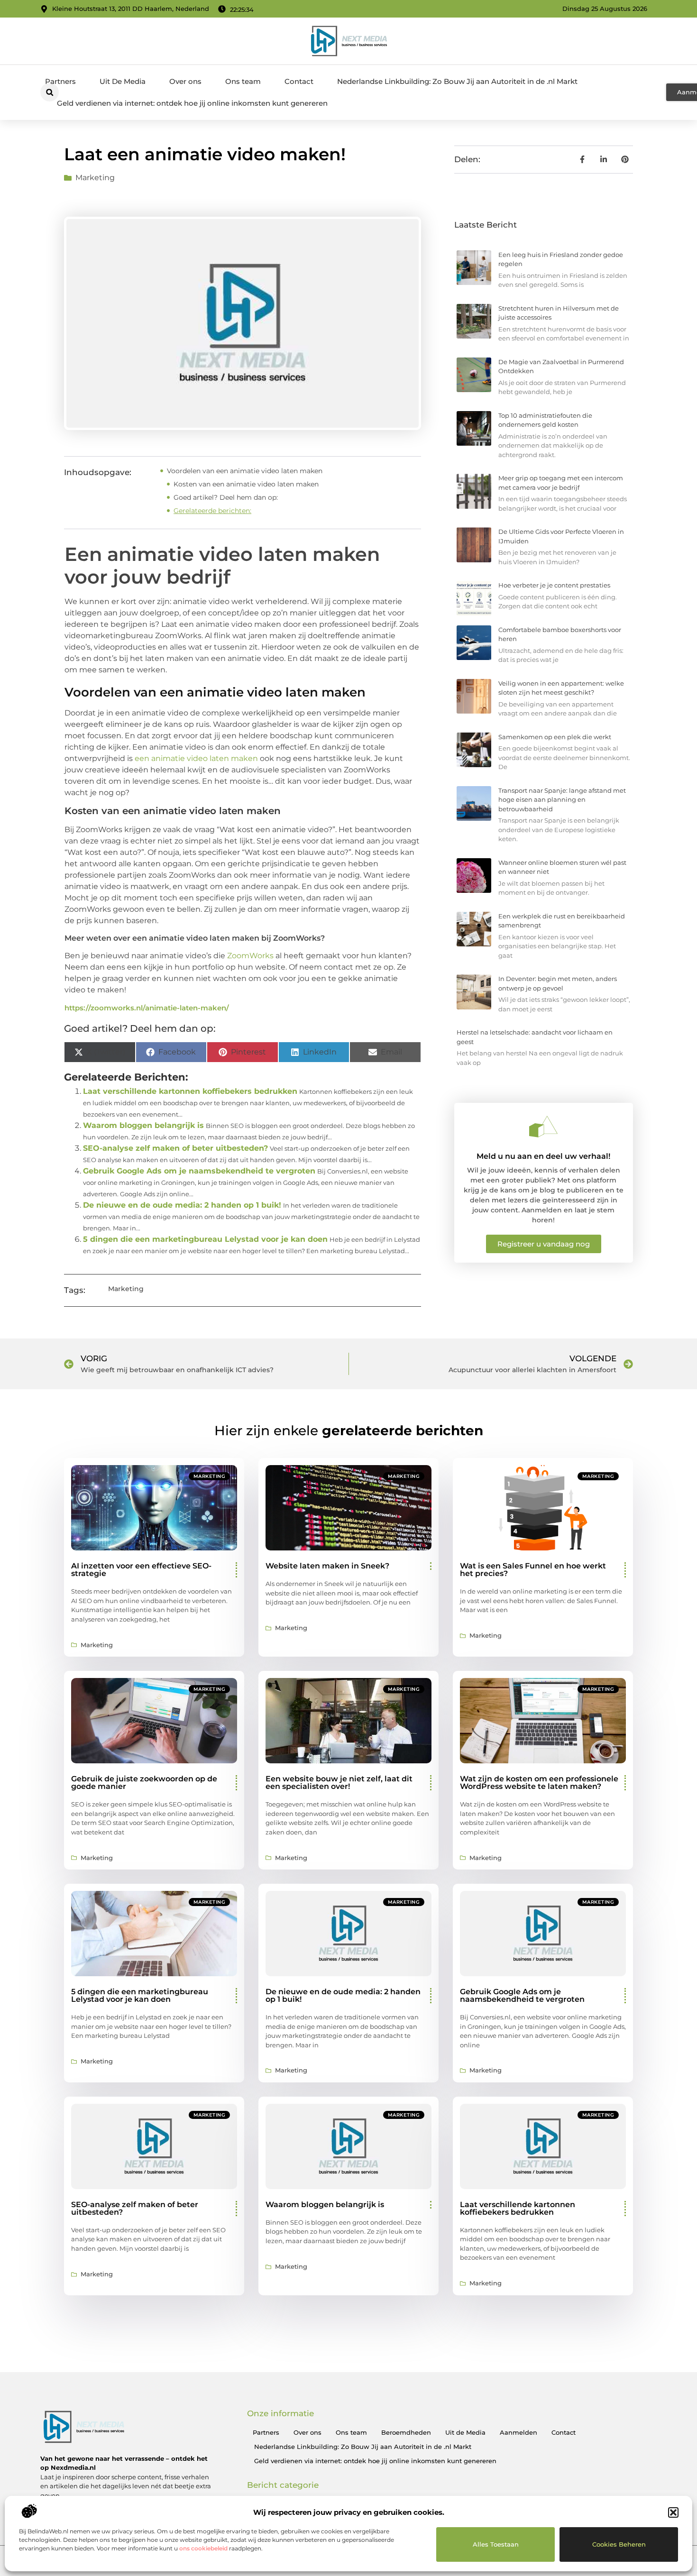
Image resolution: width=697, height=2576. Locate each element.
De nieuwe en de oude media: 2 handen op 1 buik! (182, 1205)
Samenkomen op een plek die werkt (555, 737)
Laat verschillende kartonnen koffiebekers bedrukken (190, 1091)
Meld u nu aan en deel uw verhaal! (543, 1156)
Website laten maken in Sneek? (327, 1566)
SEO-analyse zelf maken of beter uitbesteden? (175, 1148)
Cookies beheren (619, 2544)
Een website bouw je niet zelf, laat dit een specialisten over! (339, 1783)
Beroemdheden (406, 2432)
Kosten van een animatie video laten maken (246, 484)
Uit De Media (123, 81)
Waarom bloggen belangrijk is (143, 1125)
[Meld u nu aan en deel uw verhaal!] (543, 1127)
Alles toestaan (496, 2544)
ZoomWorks (251, 956)
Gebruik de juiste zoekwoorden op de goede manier (144, 1783)
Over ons (185, 81)
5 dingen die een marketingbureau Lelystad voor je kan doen (205, 1239)
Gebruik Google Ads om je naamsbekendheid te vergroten (199, 1171)
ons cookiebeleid (203, 2548)
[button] (673, 2512)
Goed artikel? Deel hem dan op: (226, 497)
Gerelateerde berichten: (212, 511)
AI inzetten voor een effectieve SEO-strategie (141, 1570)
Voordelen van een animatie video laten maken (245, 471)
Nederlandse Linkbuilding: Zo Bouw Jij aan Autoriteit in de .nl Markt (457, 81)
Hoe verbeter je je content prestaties (554, 585)
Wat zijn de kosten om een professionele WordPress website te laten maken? (539, 1783)
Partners (60, 81)
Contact (299, 81)
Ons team (243, 81)
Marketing (95, 178)
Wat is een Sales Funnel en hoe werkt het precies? (533, 1570)
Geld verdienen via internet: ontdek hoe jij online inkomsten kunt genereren (192, 103)
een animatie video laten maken (196, 758)
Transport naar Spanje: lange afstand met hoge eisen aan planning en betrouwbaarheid (562, 800)
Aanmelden (518, 2432)
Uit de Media (465, 2432)
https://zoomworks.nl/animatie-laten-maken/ (147, 1008)
